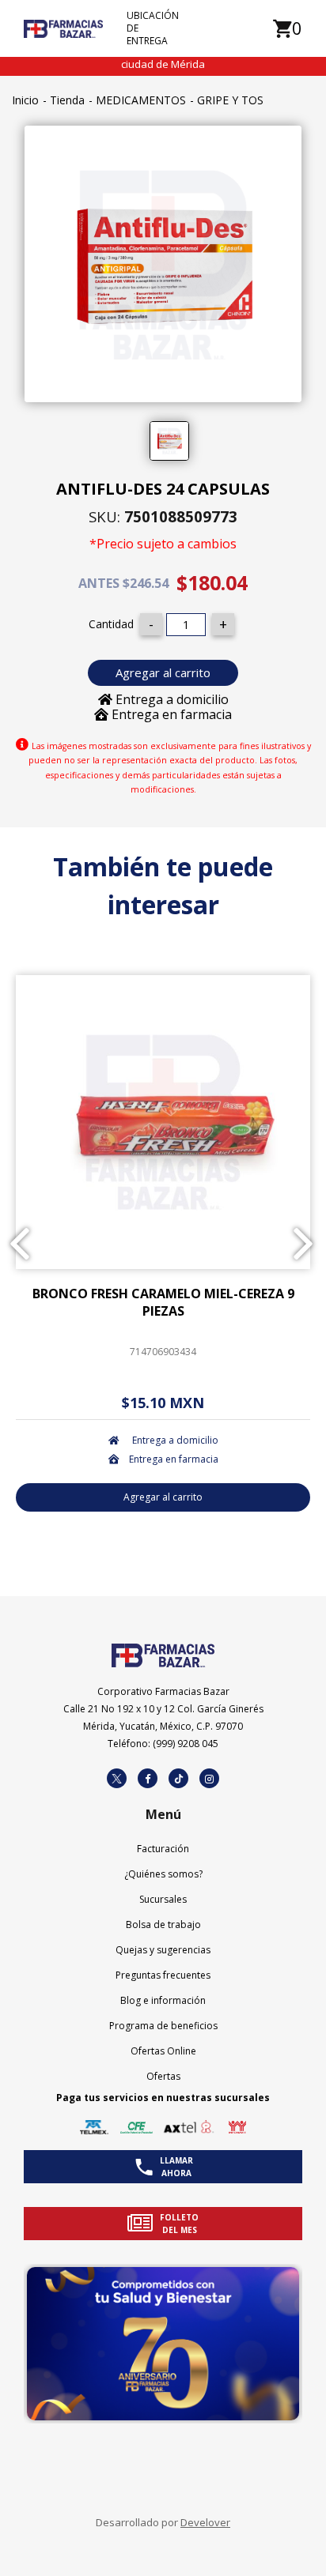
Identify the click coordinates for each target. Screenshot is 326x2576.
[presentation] (20, 1244)
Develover (205, 2522)
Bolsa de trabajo (163, 1924)
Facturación (163, 1849)
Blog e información (163, 2000)
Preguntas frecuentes (163, 1975)
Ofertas (163, 2076)
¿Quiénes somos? (163, 1874)
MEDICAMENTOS (141, 100)
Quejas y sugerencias (163, 1950)
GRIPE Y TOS (230, 100)
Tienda (67, 100)
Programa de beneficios (163, 2026)
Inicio (25, 100)
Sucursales (163, 1899)
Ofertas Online (163, 2051)
